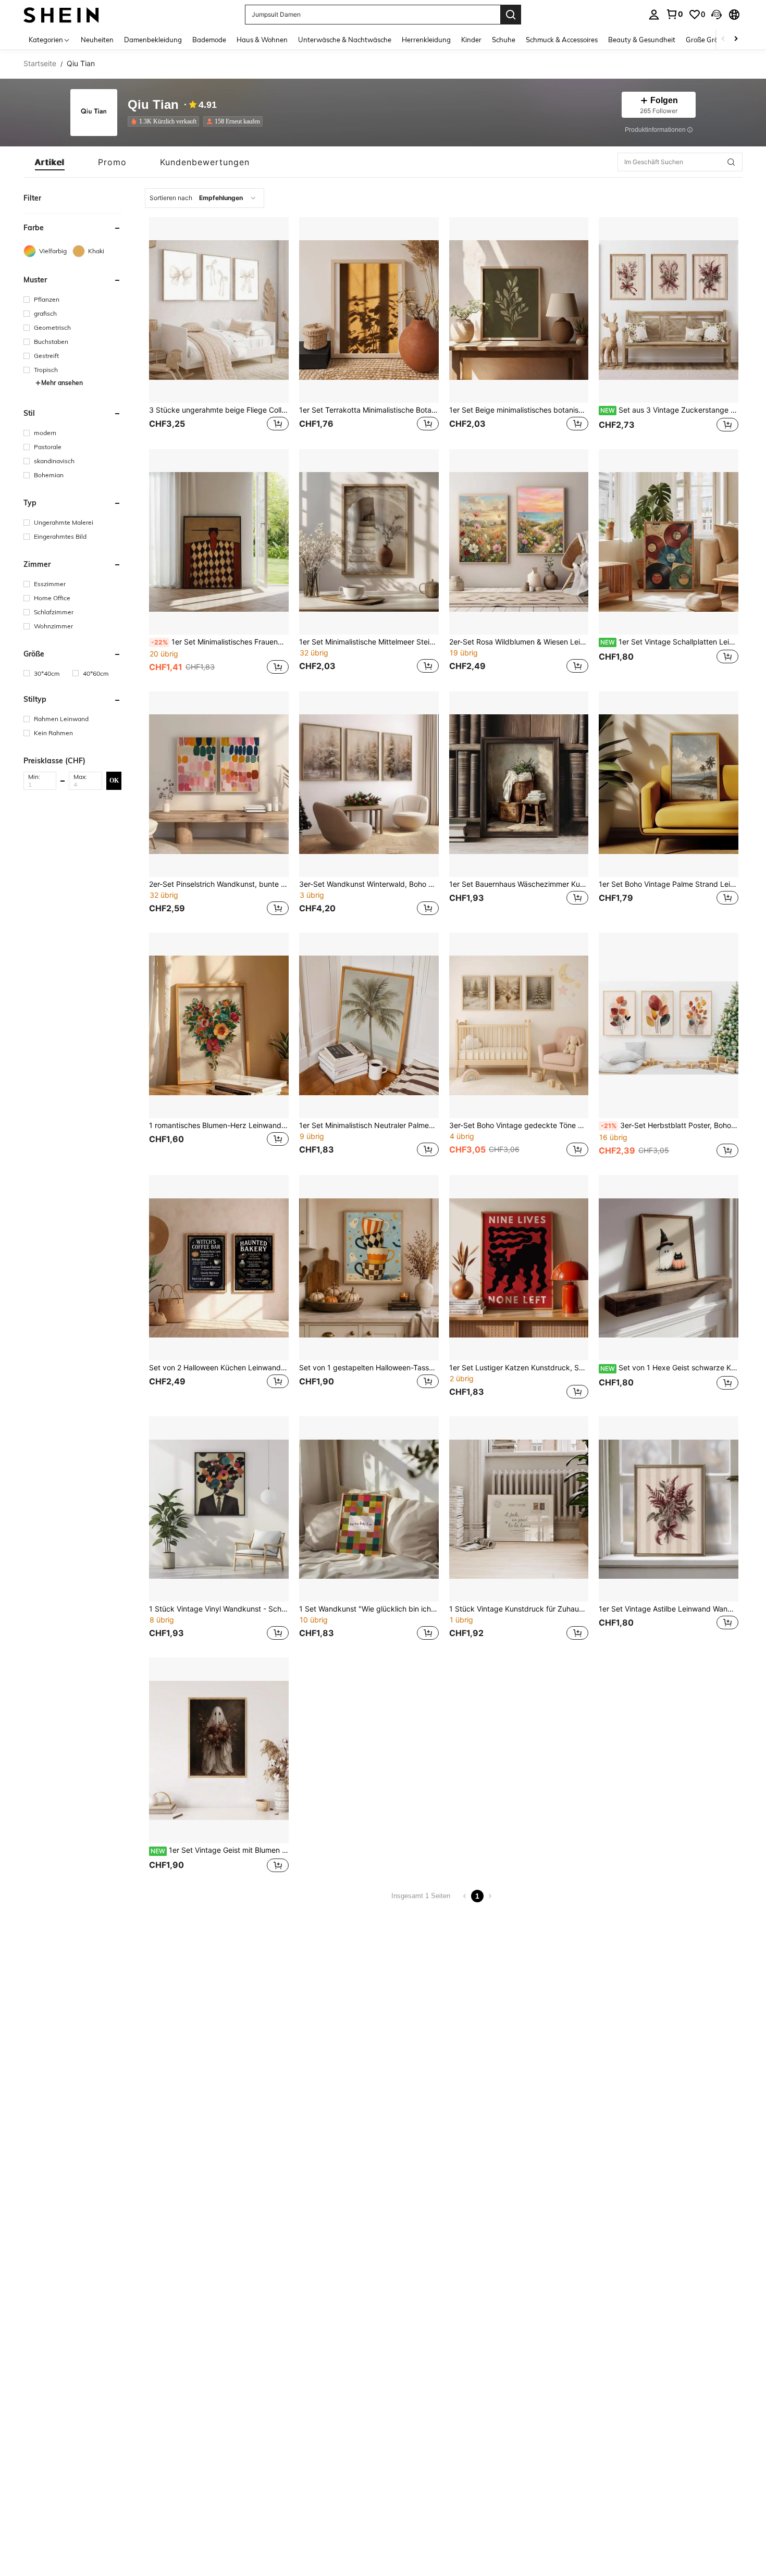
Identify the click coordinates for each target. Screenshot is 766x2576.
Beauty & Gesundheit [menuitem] (642, 40)
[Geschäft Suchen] (731, 162)
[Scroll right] (736, 39)
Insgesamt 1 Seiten (421, 1896)
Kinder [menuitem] (471, 40)
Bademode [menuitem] (209, 40)
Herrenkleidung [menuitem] (426, 40)
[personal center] (654, 15)
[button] (716, 15)
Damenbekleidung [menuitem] (153, 40)
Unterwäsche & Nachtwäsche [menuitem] (345, 40)
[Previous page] (465, 1896)
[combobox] (205, 198)
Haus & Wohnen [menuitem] (262, 40)
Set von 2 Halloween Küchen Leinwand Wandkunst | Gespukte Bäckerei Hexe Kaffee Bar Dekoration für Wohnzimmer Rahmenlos (219, 1368)
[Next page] (490, 1896)
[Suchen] (511, 15)
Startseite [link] (40, 64)
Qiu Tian (153, 105)
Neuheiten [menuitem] (97, 40)
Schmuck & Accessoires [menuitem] (562, 40)
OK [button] (114, 781)
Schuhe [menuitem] (504, 40)
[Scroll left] (723, 39)
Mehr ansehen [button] (62, 383)
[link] (674, 14)
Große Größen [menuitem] (708, 40)
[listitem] (165, 121)
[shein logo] (61, 14)
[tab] (50, 162)
